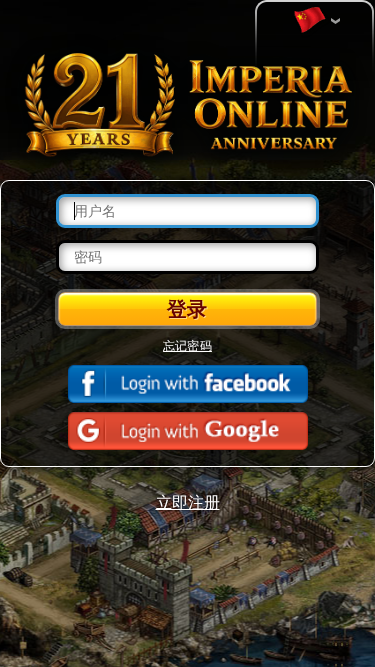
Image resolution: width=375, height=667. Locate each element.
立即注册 (188, 501)
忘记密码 (187, 345)
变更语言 (315, 21)
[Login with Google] (188, 431)
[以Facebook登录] (188, 384)
